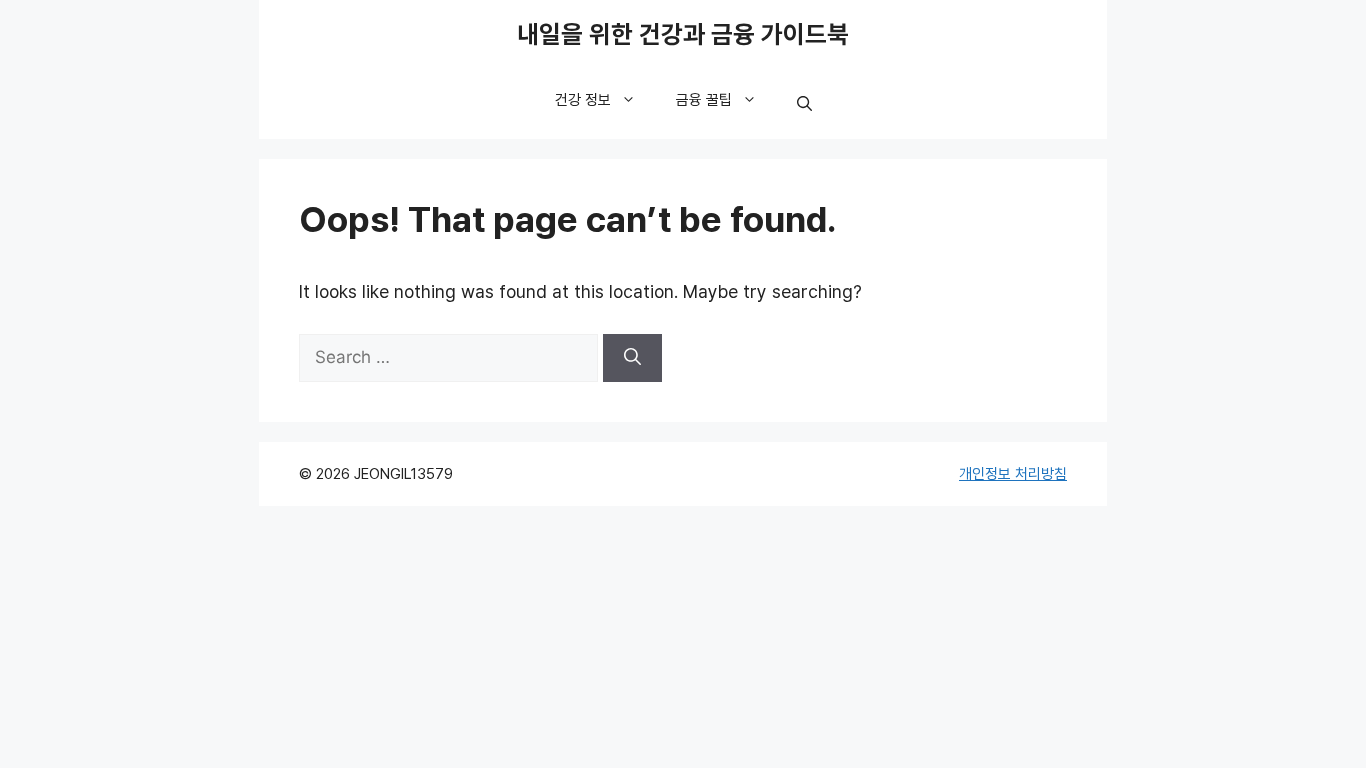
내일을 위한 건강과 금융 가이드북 (683, 35)
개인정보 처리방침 (1013, 474)
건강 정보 (583, 100)
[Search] (632, 358)
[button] (804, 105)
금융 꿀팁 (704, 100)
